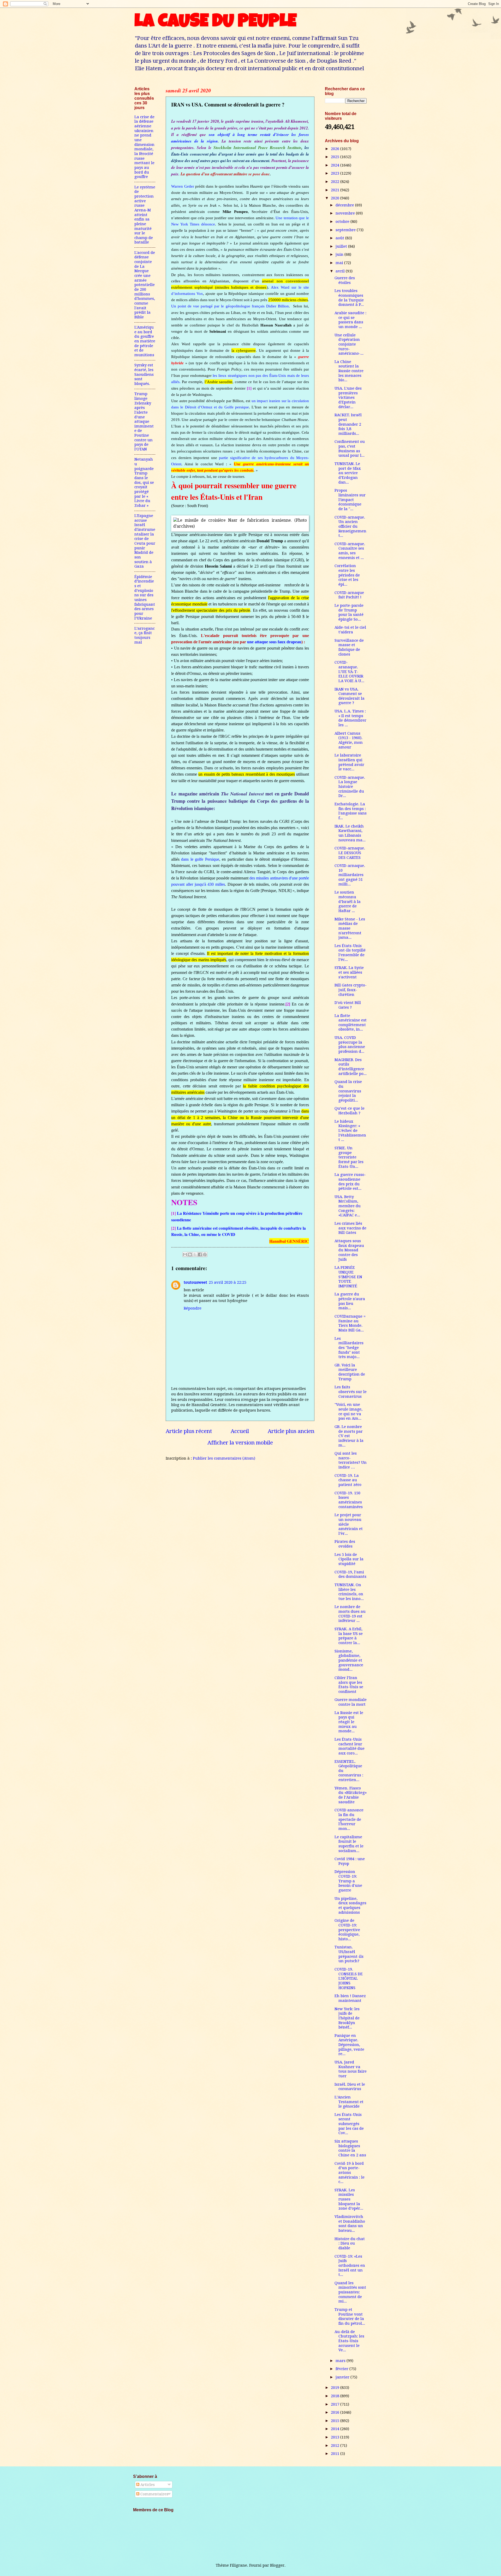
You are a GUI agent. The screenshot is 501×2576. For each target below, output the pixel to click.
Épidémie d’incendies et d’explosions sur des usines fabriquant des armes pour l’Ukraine (145, 597)
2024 (336, 165)
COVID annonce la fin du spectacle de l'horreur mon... (349, 1819)
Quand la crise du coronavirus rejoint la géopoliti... (348, 1091)
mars (341, 2361)
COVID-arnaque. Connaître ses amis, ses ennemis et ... (350, 551)
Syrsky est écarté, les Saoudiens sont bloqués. (144, 374)
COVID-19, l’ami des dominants (350, 1574)
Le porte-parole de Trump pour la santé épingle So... (349, 612)
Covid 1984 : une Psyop (350, 1861)
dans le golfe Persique (200, 859)
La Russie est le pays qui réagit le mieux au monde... (349, 1722)
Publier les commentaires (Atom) (224, 1458)
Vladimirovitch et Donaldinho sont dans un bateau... (350, 2224)
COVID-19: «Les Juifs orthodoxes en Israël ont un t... (350, 2266)
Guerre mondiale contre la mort (351, 1702)
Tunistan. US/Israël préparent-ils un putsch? (349, 1954)
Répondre (193, 1308)
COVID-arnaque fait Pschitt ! (349, 595)
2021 (336, 190)
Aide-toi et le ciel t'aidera (350, 630)
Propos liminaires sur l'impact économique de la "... (350, 500)
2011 (336, 2454)
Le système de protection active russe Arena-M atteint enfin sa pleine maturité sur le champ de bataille (145, 215)
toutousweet (195, 1282)
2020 (336, 198)
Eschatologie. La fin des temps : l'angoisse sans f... (351, 811)
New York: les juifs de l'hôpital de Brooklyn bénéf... (347, 2018)
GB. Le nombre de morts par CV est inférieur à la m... (349, 1436)
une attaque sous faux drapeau (274, 642)
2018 (336, 2396)
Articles (147, 2485)
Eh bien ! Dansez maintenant (350, 1998)
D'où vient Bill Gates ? (348, 1005)
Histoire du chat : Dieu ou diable (350, 2243)
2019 (336, 2388)
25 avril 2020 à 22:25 (228, 1282)
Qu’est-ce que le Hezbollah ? (350, 1111)
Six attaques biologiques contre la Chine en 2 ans (350, 2148)
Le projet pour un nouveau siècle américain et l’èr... (349, 1524)
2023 (336, 173)
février (342, 2369)
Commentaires (154, 2494)
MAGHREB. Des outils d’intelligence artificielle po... (351, 1067)
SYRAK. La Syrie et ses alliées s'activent (349, 972)
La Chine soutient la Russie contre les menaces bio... (349, 371)
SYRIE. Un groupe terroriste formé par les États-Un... (349, 1157)
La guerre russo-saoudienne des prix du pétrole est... (350, 1182)
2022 (336, 182)
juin (340, 254)
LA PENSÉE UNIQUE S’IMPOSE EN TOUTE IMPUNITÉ (348, 1277)
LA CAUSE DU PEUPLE (215, 23)
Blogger (277, 2565)
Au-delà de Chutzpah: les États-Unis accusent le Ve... (349, 2341)
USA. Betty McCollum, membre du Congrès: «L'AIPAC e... (348, 1206)
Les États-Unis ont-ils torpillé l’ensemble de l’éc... (350, 953)
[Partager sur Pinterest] (205, 1254)
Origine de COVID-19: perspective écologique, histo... (347, 1930)
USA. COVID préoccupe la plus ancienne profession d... (350, 1045)
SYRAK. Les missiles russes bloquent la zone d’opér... (349, 2199)
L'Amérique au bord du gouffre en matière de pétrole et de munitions (145, 341)
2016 (336, 2412)
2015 (336, 2421)
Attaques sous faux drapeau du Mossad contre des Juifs (349, 1250)
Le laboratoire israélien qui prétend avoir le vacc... (349, 762)
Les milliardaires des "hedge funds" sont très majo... (349, 1348)
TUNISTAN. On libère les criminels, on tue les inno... (349, 1592)
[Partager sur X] (195, 1254)
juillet (342, 246)
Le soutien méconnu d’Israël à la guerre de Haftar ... (348, 902)
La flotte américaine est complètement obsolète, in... (351, 1023)
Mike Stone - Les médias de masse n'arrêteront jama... (350, 928)
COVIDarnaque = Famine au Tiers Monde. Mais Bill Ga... (350, 1323)
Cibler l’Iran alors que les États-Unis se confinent (349, 1685)
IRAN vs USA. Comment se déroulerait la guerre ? (350, 696)
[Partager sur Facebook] (200, 1254)
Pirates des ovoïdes (345, 1544)
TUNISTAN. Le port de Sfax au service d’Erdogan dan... (348, 473)
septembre (346, 230)
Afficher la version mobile (240, 1443)
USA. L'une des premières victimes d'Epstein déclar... (348, 398)
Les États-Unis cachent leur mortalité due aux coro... (350, 1746)
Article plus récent (189, 1431)
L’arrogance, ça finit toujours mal (145, 635)
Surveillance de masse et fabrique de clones (349, 647)
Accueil (240, 1431)
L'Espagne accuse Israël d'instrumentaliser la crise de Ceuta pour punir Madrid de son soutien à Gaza (145, 541)
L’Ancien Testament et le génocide (349, 2102)
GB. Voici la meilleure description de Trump (350, 1372)
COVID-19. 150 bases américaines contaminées (349, 1500)
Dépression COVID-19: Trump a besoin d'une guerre (348, 1881)
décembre (345, 205)
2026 (336, 149)
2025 (336, 157)
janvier (343, 2377)
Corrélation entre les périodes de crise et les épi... (347, 575)
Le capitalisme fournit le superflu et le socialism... (349, 1844)
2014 (336, 2429)
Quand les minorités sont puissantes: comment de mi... (350, 2292)
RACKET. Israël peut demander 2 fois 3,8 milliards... (348, 424)
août (340, 238)
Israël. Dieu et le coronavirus (350, 2087)
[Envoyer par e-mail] (185, 1254)
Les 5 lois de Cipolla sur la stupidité (349, 1559)
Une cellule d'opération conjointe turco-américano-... (349, 344)
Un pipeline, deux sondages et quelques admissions (350, 1905)
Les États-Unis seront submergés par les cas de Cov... (349, 2124)
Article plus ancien (291, 1431)
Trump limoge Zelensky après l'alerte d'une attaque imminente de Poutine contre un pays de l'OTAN (144, 421)
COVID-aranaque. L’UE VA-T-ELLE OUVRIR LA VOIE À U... (349, 672)
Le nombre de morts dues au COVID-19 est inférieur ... (350, 1614)
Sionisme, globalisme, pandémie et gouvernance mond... (349, 1660)
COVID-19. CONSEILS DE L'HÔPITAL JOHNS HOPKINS (349, 1979)
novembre (346, 213)
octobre (343, 222)
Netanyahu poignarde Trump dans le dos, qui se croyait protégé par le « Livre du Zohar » (144, 482)
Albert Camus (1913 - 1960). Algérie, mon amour (349, 740)
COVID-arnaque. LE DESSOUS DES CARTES (350, 853)
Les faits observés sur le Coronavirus (351, 1392)
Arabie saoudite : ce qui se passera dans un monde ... (350, 320)
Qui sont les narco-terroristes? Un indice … (351, 1460)
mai (340, 263)
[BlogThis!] (190, 1254)
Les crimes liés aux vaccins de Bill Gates (350, 1228)
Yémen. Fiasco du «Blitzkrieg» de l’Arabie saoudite (351, 1795)
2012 (336, 2446)
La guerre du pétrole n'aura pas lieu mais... (350, 1301)
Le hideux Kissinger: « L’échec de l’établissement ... (350, 1131)
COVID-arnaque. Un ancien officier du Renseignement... (350, 526)
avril (341, 271)
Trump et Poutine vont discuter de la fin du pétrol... (350, 2316)
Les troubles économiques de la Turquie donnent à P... (349, 298)
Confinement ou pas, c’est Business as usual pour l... (350, 448)
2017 (336, 2404)
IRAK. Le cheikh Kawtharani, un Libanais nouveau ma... (350, 833)
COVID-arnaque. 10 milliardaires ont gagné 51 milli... (350, 875)
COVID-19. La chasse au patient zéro (348, 1480)
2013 (336, 2437)
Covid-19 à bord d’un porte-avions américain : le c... (350, 2173)
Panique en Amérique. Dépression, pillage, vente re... (349, 2045)
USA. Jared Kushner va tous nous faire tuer (351, 2069)
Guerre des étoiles (345, 280)
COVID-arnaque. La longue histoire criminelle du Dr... (350, 787)
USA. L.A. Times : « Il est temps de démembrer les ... (350, 718)
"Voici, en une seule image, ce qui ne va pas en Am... (348, 1411)
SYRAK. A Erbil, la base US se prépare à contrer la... (349, 1636)
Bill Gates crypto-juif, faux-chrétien (351, 990)
